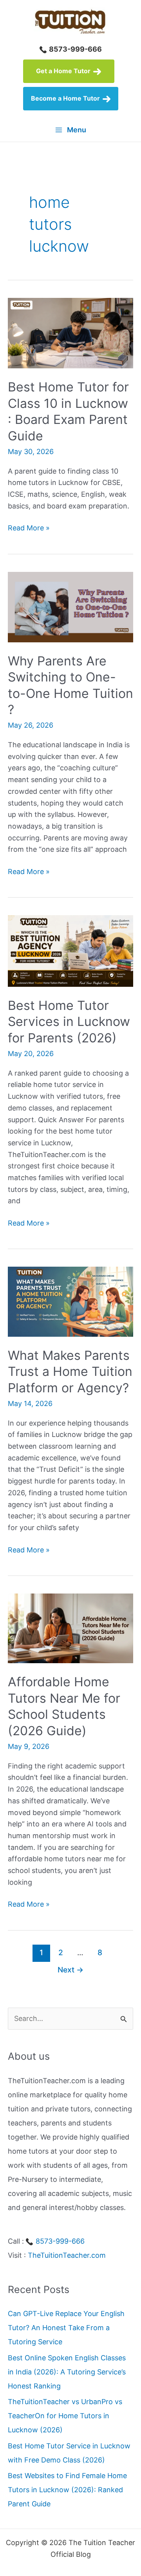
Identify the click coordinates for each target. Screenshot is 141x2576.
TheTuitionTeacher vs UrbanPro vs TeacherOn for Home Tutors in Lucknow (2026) (65, 2416)
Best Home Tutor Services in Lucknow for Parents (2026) (69, 1022)
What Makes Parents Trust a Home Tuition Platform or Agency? (70, 1372)
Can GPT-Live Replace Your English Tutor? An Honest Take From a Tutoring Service (66, 2328)
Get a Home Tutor (64, 71)
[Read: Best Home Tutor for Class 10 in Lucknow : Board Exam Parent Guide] (70, 333)
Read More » (29, 529)
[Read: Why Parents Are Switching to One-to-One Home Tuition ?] (70, 606)
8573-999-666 (75, 49)
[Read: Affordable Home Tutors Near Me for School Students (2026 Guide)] (70, 1628)
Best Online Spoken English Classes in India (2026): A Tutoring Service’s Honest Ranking (67, 2372)
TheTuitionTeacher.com (67, 2255)
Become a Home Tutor (66, 98)
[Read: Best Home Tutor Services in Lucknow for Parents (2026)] (70, 950)
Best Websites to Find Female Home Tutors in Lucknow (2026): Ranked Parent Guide (67, 2490)
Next (70, 1970)
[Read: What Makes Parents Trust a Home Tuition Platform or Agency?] (70, 1301)
